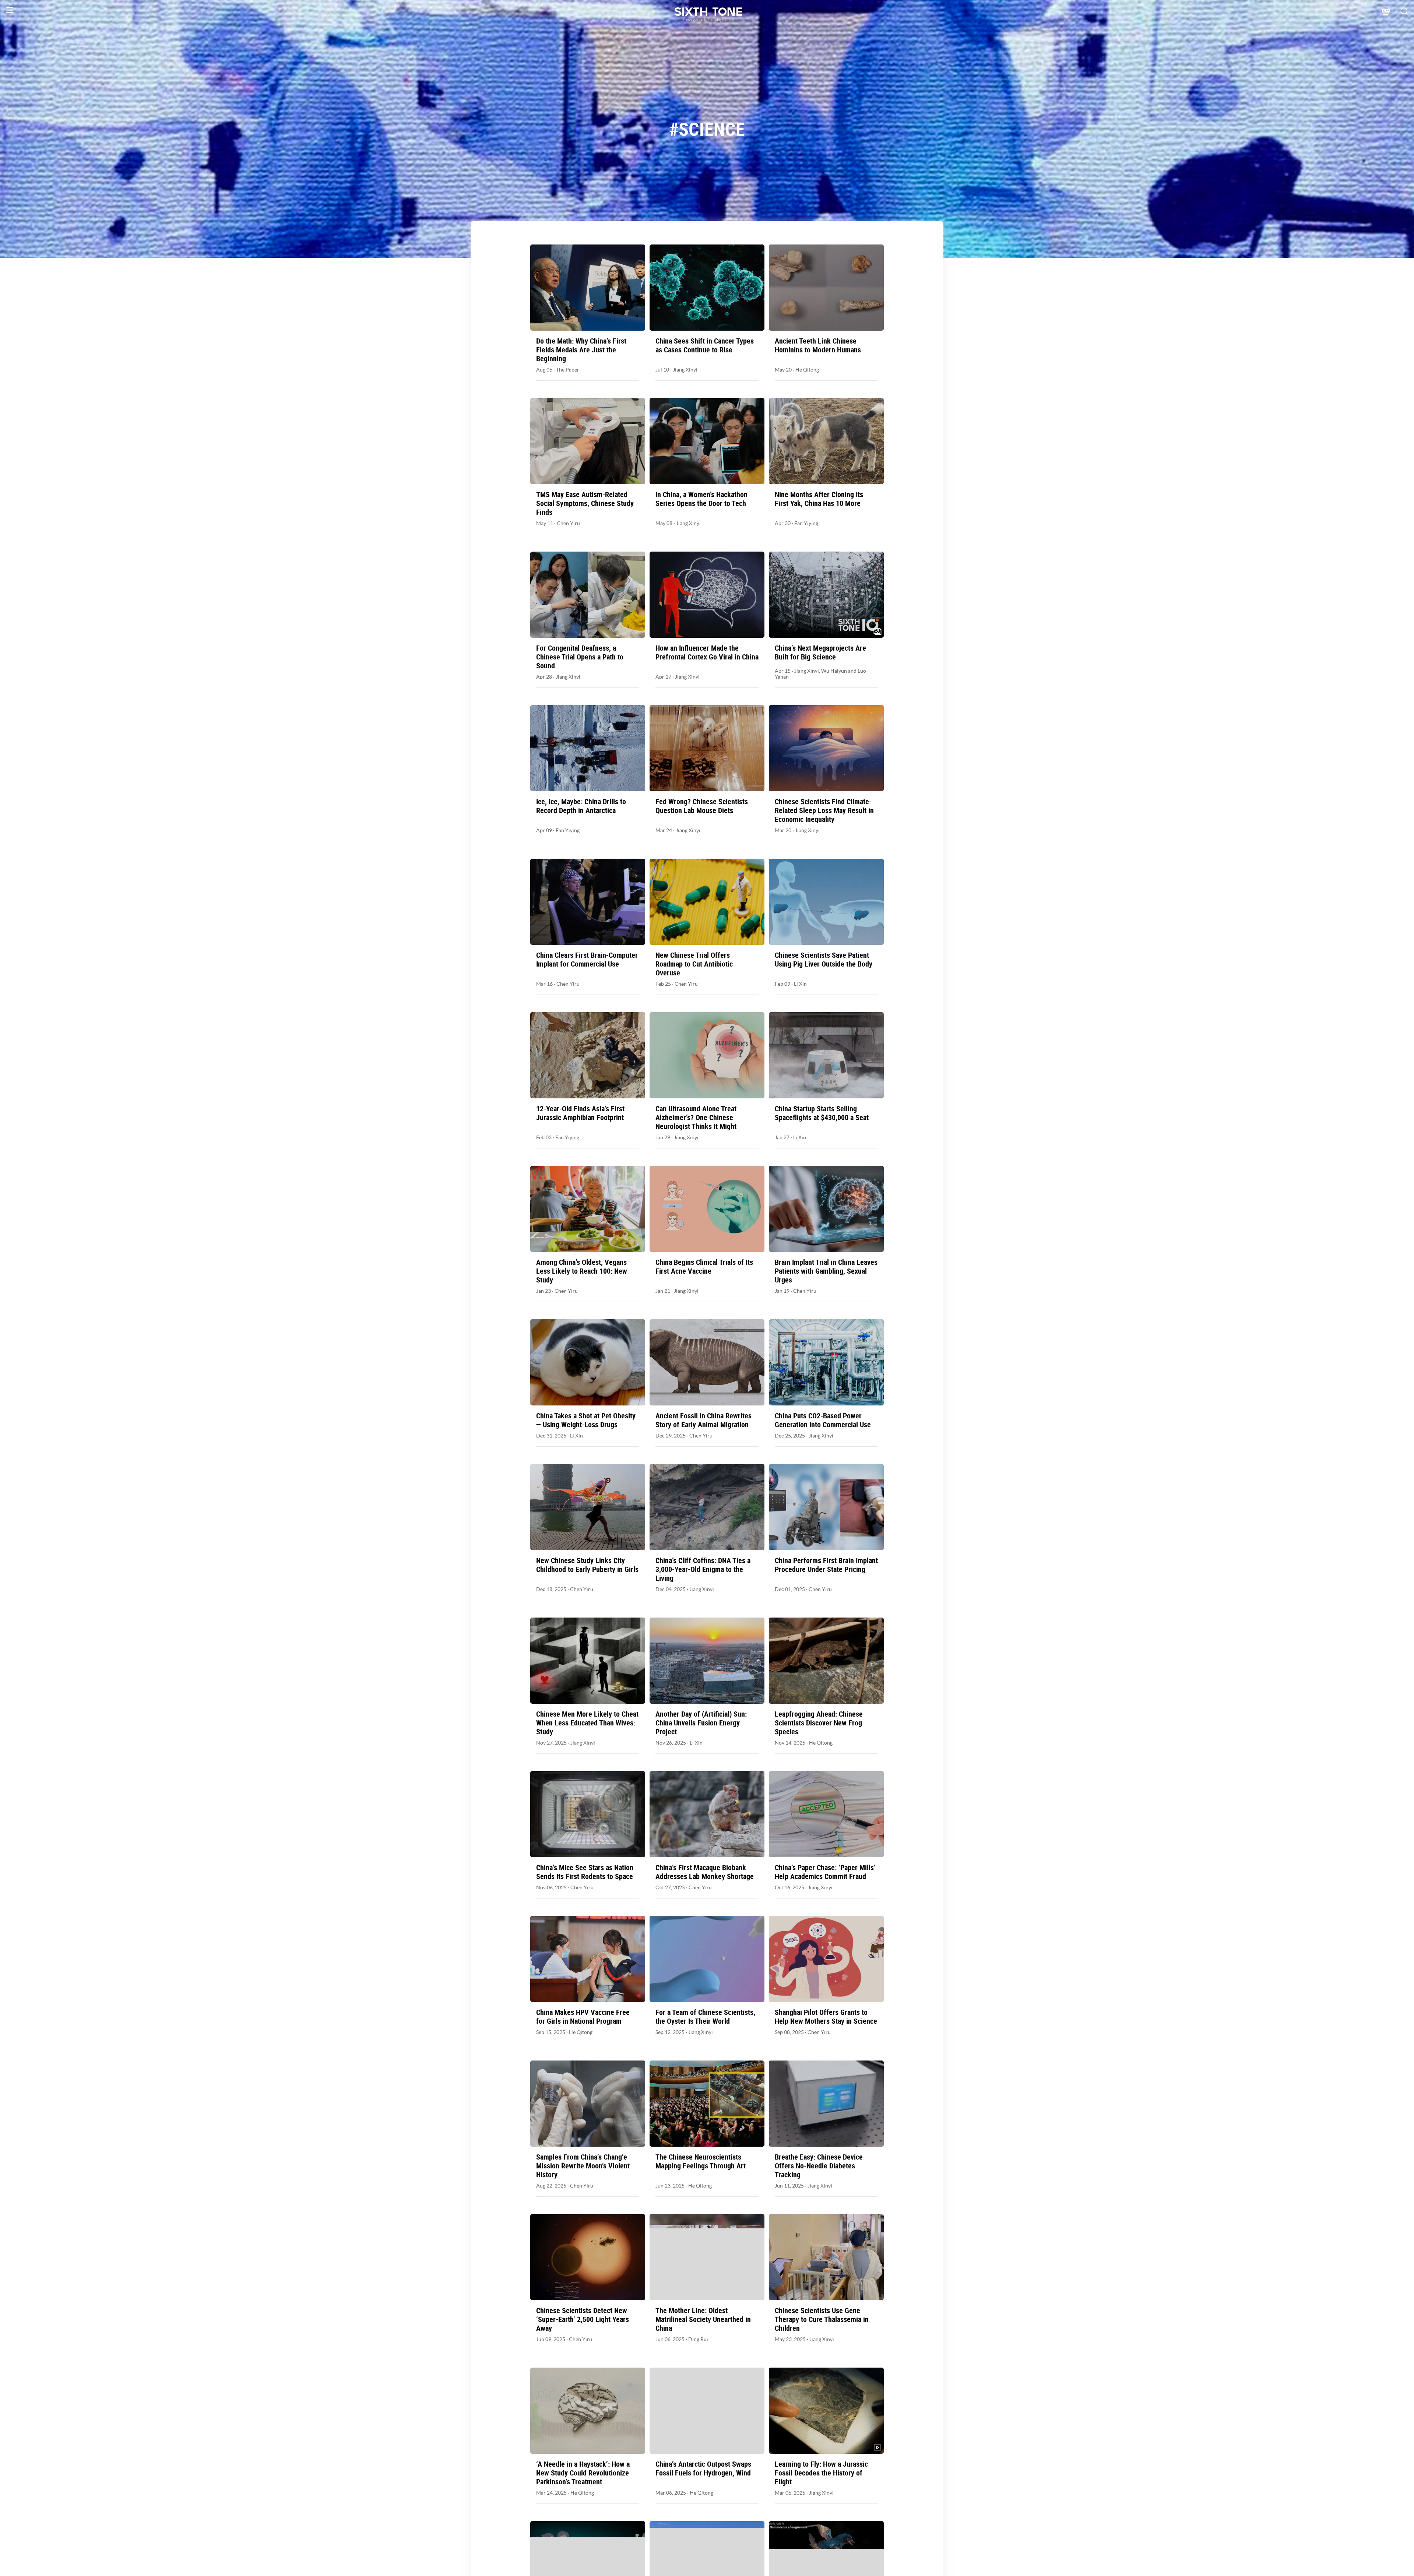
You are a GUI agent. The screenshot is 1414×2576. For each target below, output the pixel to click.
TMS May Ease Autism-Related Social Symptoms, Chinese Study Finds (585, 503)
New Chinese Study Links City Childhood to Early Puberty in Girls (587, 1565)
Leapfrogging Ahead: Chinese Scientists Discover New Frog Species (819, 1723)
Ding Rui (698, 2339)
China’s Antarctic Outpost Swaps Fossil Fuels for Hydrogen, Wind (703, 2468)
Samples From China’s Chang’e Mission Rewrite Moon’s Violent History (583, 2166)
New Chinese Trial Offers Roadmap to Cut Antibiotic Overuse (694, 964)
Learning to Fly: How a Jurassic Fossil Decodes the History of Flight (821, 2473)
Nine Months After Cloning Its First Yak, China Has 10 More (819, 499)
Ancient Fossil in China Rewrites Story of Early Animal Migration (704, 1420)
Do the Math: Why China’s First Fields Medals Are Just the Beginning (581, 350)
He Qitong (807, 370)
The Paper (568, 370)
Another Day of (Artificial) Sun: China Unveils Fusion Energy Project (701, 1723)
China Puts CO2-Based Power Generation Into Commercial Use (823, 1420)
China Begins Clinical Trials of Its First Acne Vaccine (704, 1267)
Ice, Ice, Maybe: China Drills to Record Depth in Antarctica (581, 806)
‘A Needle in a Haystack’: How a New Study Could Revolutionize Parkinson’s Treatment (583, 2473)
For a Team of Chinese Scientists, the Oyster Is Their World (705, 2017)
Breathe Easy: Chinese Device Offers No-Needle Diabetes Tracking (819, 2166)
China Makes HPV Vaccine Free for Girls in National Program (583, 2017)
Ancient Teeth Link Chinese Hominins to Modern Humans (818, 345)
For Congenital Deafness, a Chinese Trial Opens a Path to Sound (580, 657)
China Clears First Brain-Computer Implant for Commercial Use (587, 960)
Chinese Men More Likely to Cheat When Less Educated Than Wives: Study (587, 1723)
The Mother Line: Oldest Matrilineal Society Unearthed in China (703, 2319)
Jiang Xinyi (685, 370)
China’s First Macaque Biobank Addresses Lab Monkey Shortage (705, 1872)
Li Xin (800, 984)
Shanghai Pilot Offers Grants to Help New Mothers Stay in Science (826, 2017)
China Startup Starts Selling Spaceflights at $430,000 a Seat (822, 1113)
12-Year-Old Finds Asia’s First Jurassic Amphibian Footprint (580, 1113)
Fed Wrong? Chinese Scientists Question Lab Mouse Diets (702, 806)
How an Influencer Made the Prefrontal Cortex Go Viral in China (707, 652)
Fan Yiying (806, 523)
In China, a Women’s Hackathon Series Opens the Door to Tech (701, 499)
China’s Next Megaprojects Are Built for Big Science (820, 652)
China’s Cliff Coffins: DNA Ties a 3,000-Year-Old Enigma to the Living (703, 1569)
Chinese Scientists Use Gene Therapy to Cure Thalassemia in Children (822, 2319)
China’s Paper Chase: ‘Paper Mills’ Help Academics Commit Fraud (825, 1872)
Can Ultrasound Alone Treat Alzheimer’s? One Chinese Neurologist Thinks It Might (696, 1118)
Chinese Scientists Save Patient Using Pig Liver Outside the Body (824, 960)
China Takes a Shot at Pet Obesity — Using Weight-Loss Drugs (586, 1420)
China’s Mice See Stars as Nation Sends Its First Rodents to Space (585, 1872)
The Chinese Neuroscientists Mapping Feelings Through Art (701, 2161)
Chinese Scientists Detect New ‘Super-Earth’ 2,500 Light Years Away (583, 2319)
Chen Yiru (568, 523)
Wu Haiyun (834, 671)
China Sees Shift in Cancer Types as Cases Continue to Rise (705, 345)
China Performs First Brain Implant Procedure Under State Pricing (826, 1565)
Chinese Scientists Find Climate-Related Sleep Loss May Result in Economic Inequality (824, 810)
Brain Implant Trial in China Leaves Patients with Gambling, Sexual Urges (826, 1271)
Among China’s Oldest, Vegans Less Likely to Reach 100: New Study (582, 1271)
